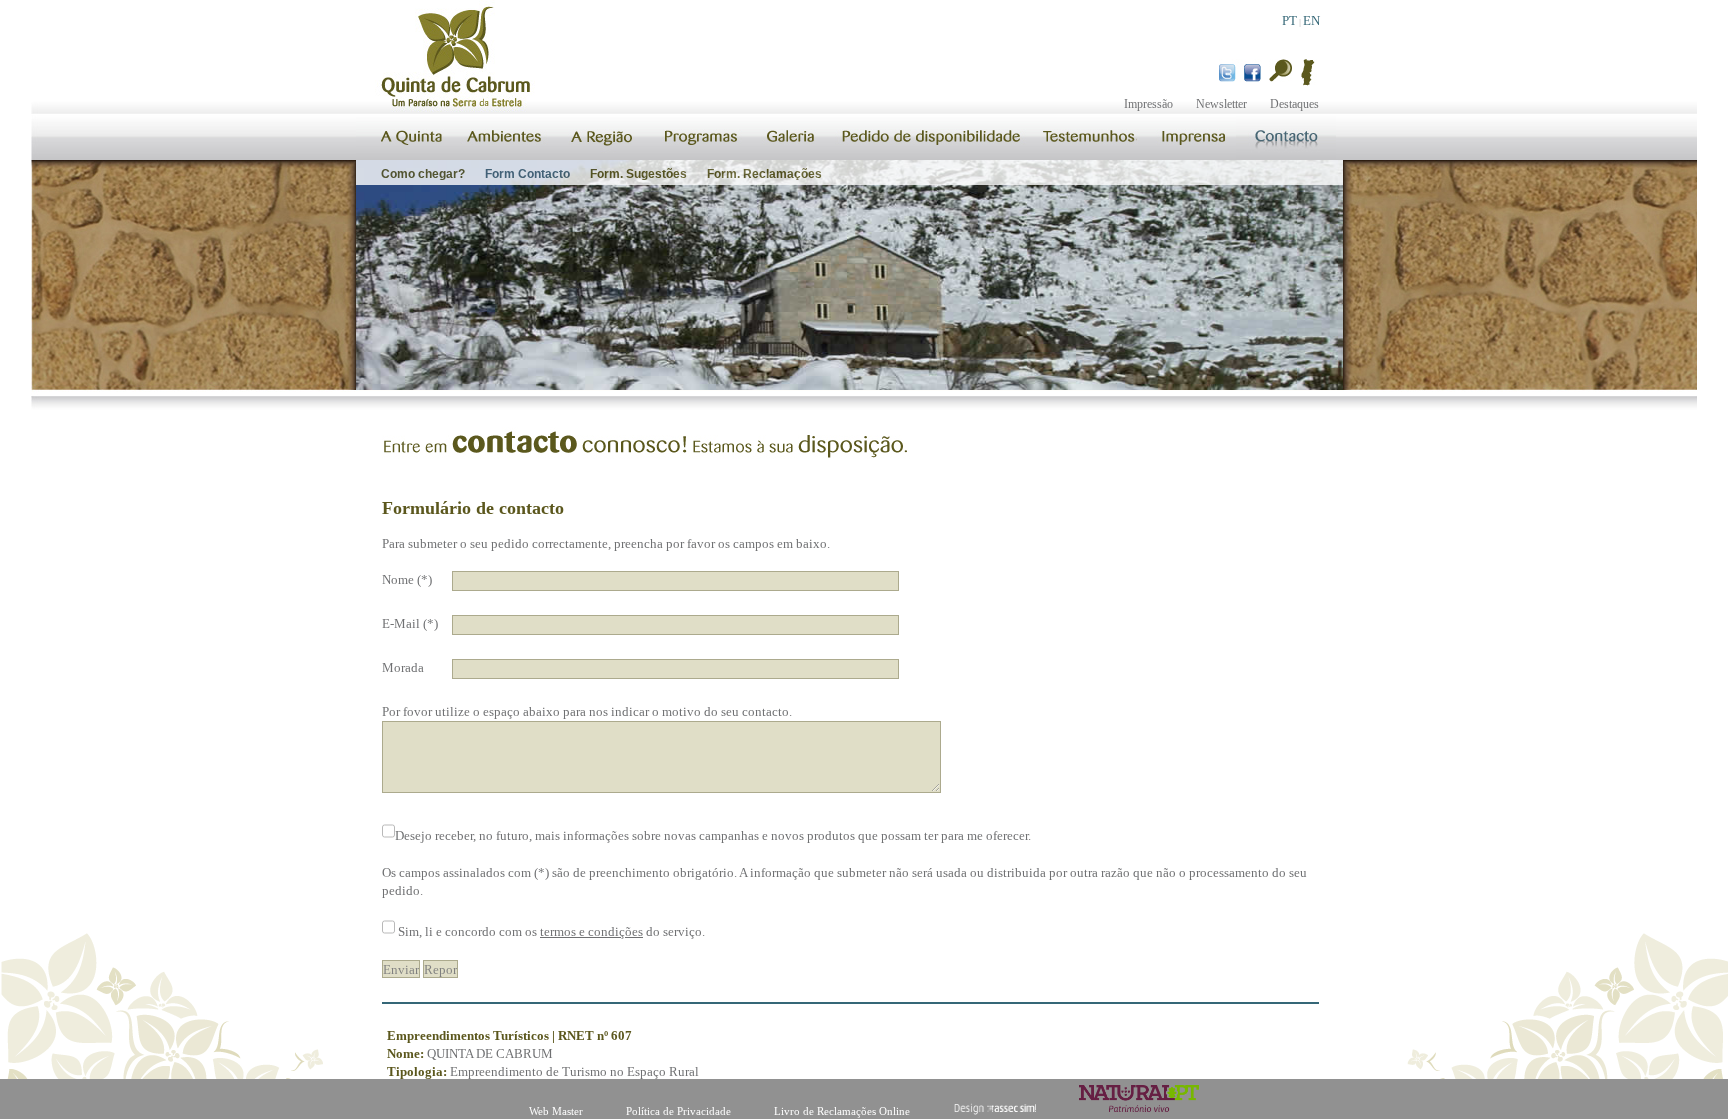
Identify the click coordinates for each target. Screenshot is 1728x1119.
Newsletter (1221, 104)
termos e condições (591, 931)
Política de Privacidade (678, 1111)
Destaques (1294, 104)
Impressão (1148, 104)
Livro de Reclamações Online (842, 1111)
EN (1311, 20)
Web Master (556, 1111)
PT (1289, 20)
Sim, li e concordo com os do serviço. (551, 931)
